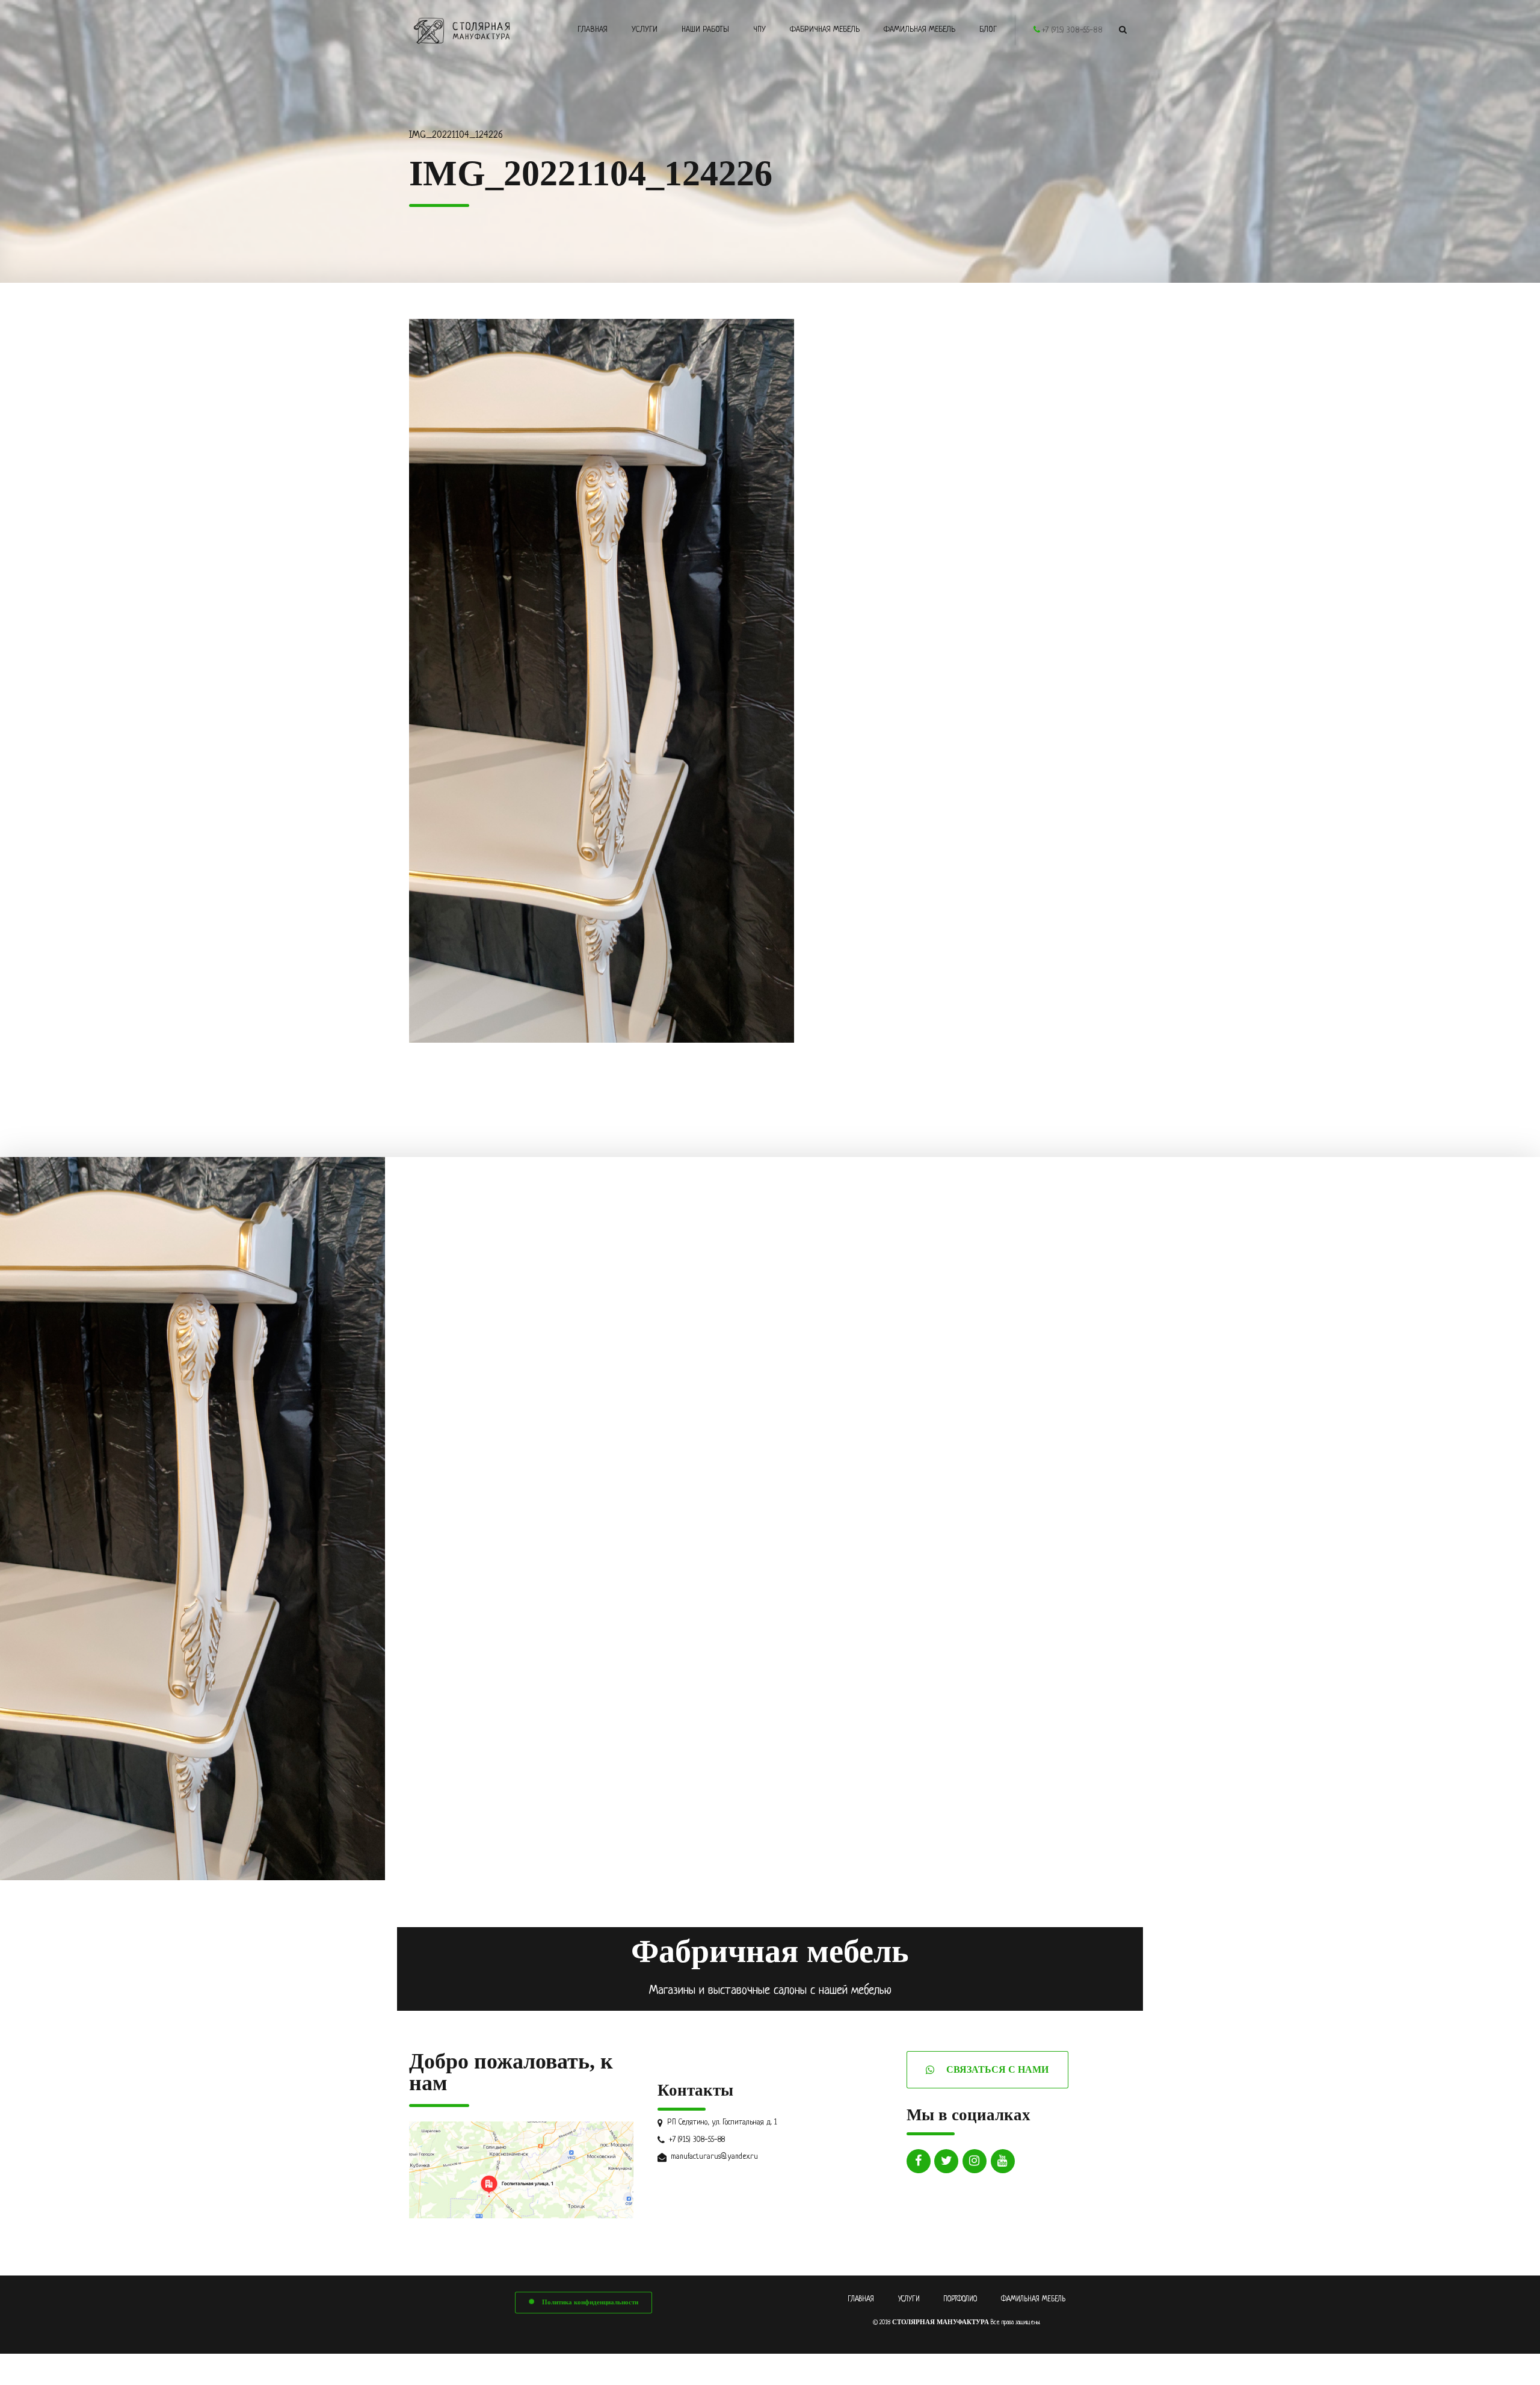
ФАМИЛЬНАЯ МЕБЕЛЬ (1033, 2300)
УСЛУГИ (909, 2300)
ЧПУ (759, 30)
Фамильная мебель (919, 30)
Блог (988, 30)
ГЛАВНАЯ (861, 2300)
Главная (593, 30)
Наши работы (705, 30)
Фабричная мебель (825, 30)
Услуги (645, 30)
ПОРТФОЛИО (960, 2300)
